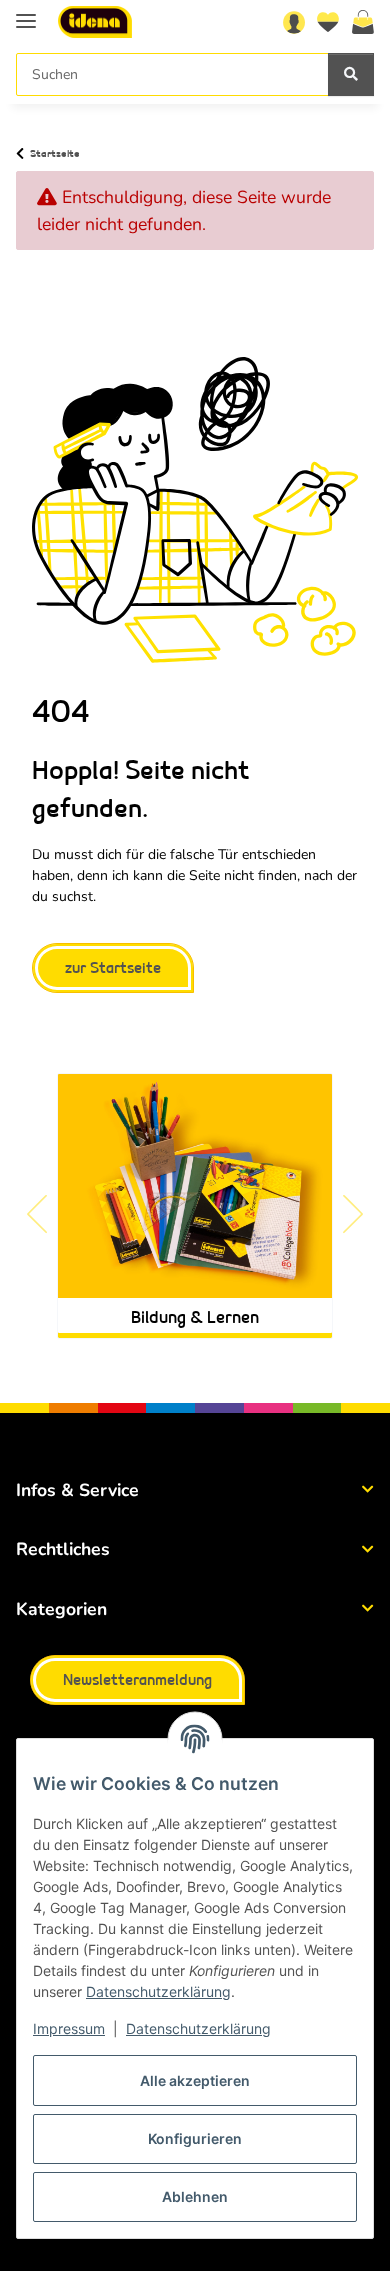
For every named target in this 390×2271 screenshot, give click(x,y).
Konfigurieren (195, 2138)
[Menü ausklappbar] (26, 12)
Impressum (69, 2028)
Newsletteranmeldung (137, 1680)
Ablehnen (195, 2196)
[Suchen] (351, 74)
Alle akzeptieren (195, 2080)
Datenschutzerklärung (158, 1991)
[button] (294, 22)
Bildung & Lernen (195, 1317)
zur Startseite (113, 968)
